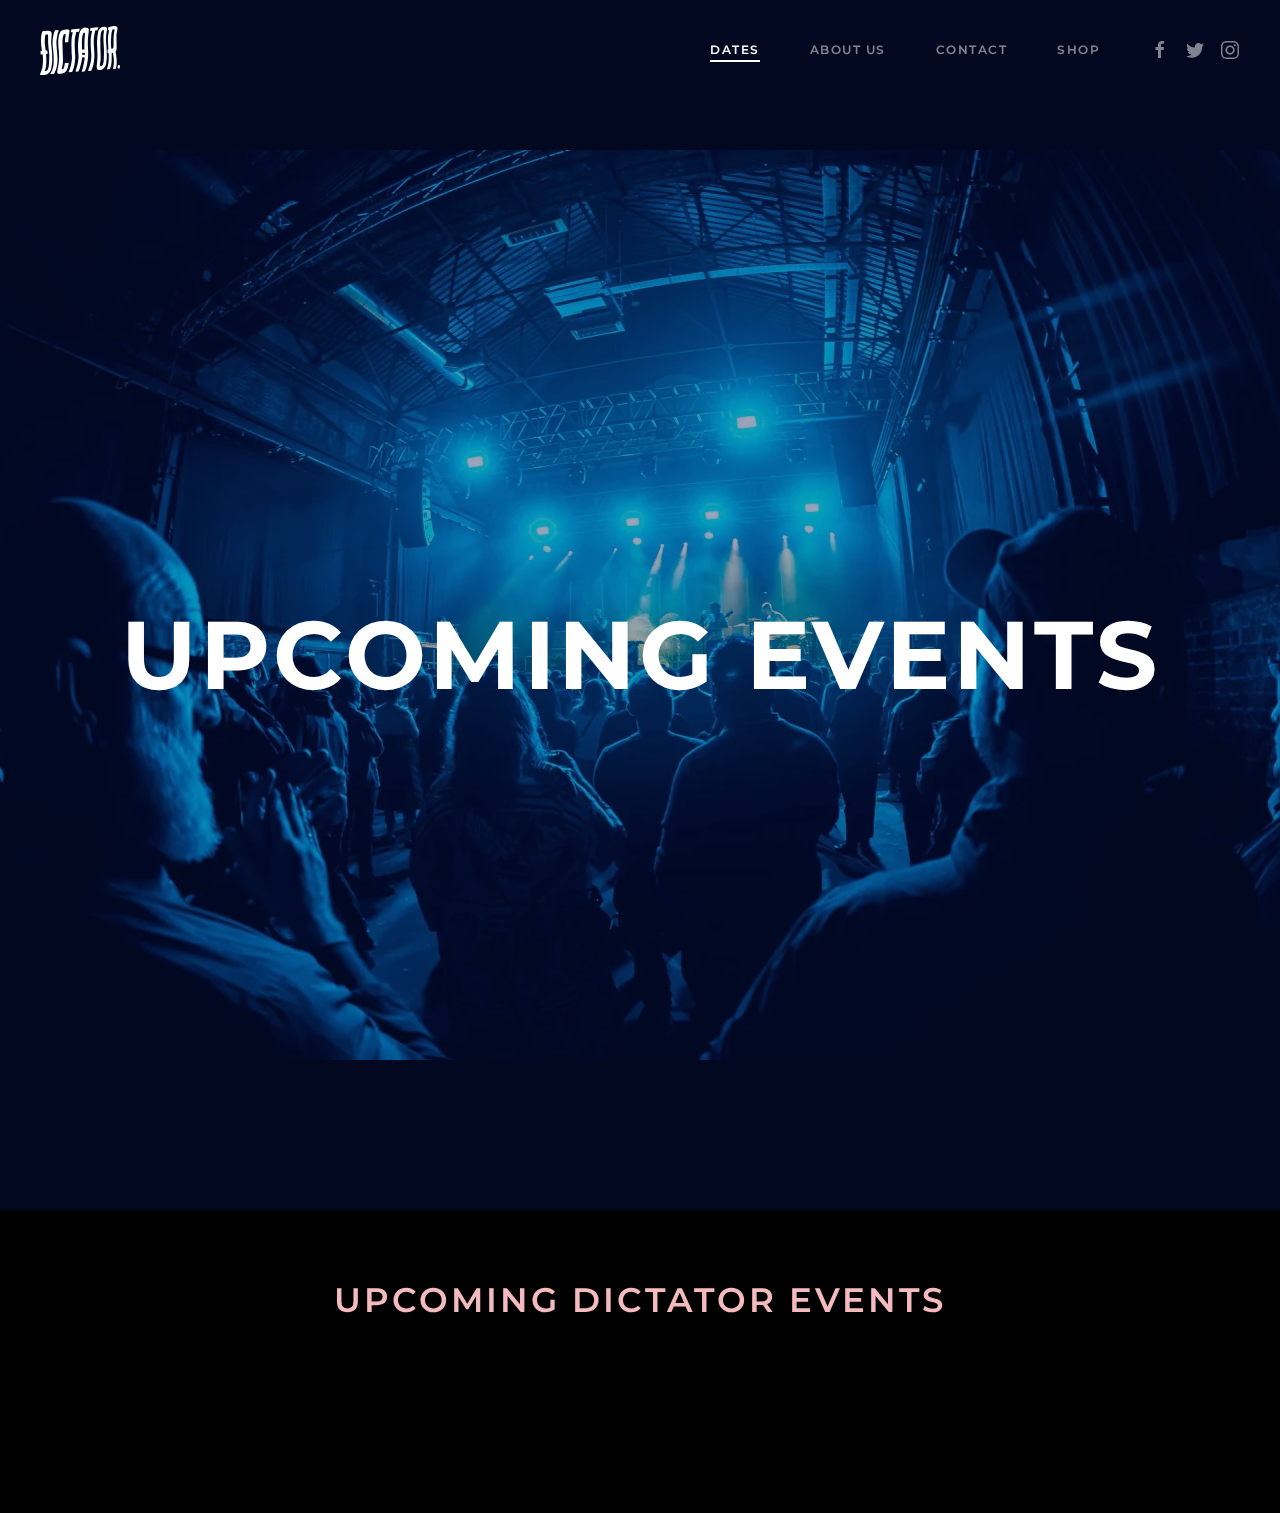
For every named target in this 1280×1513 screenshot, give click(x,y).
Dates (735, 49)
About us (848, 49)
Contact (972, 49)
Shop (1078, 49)
